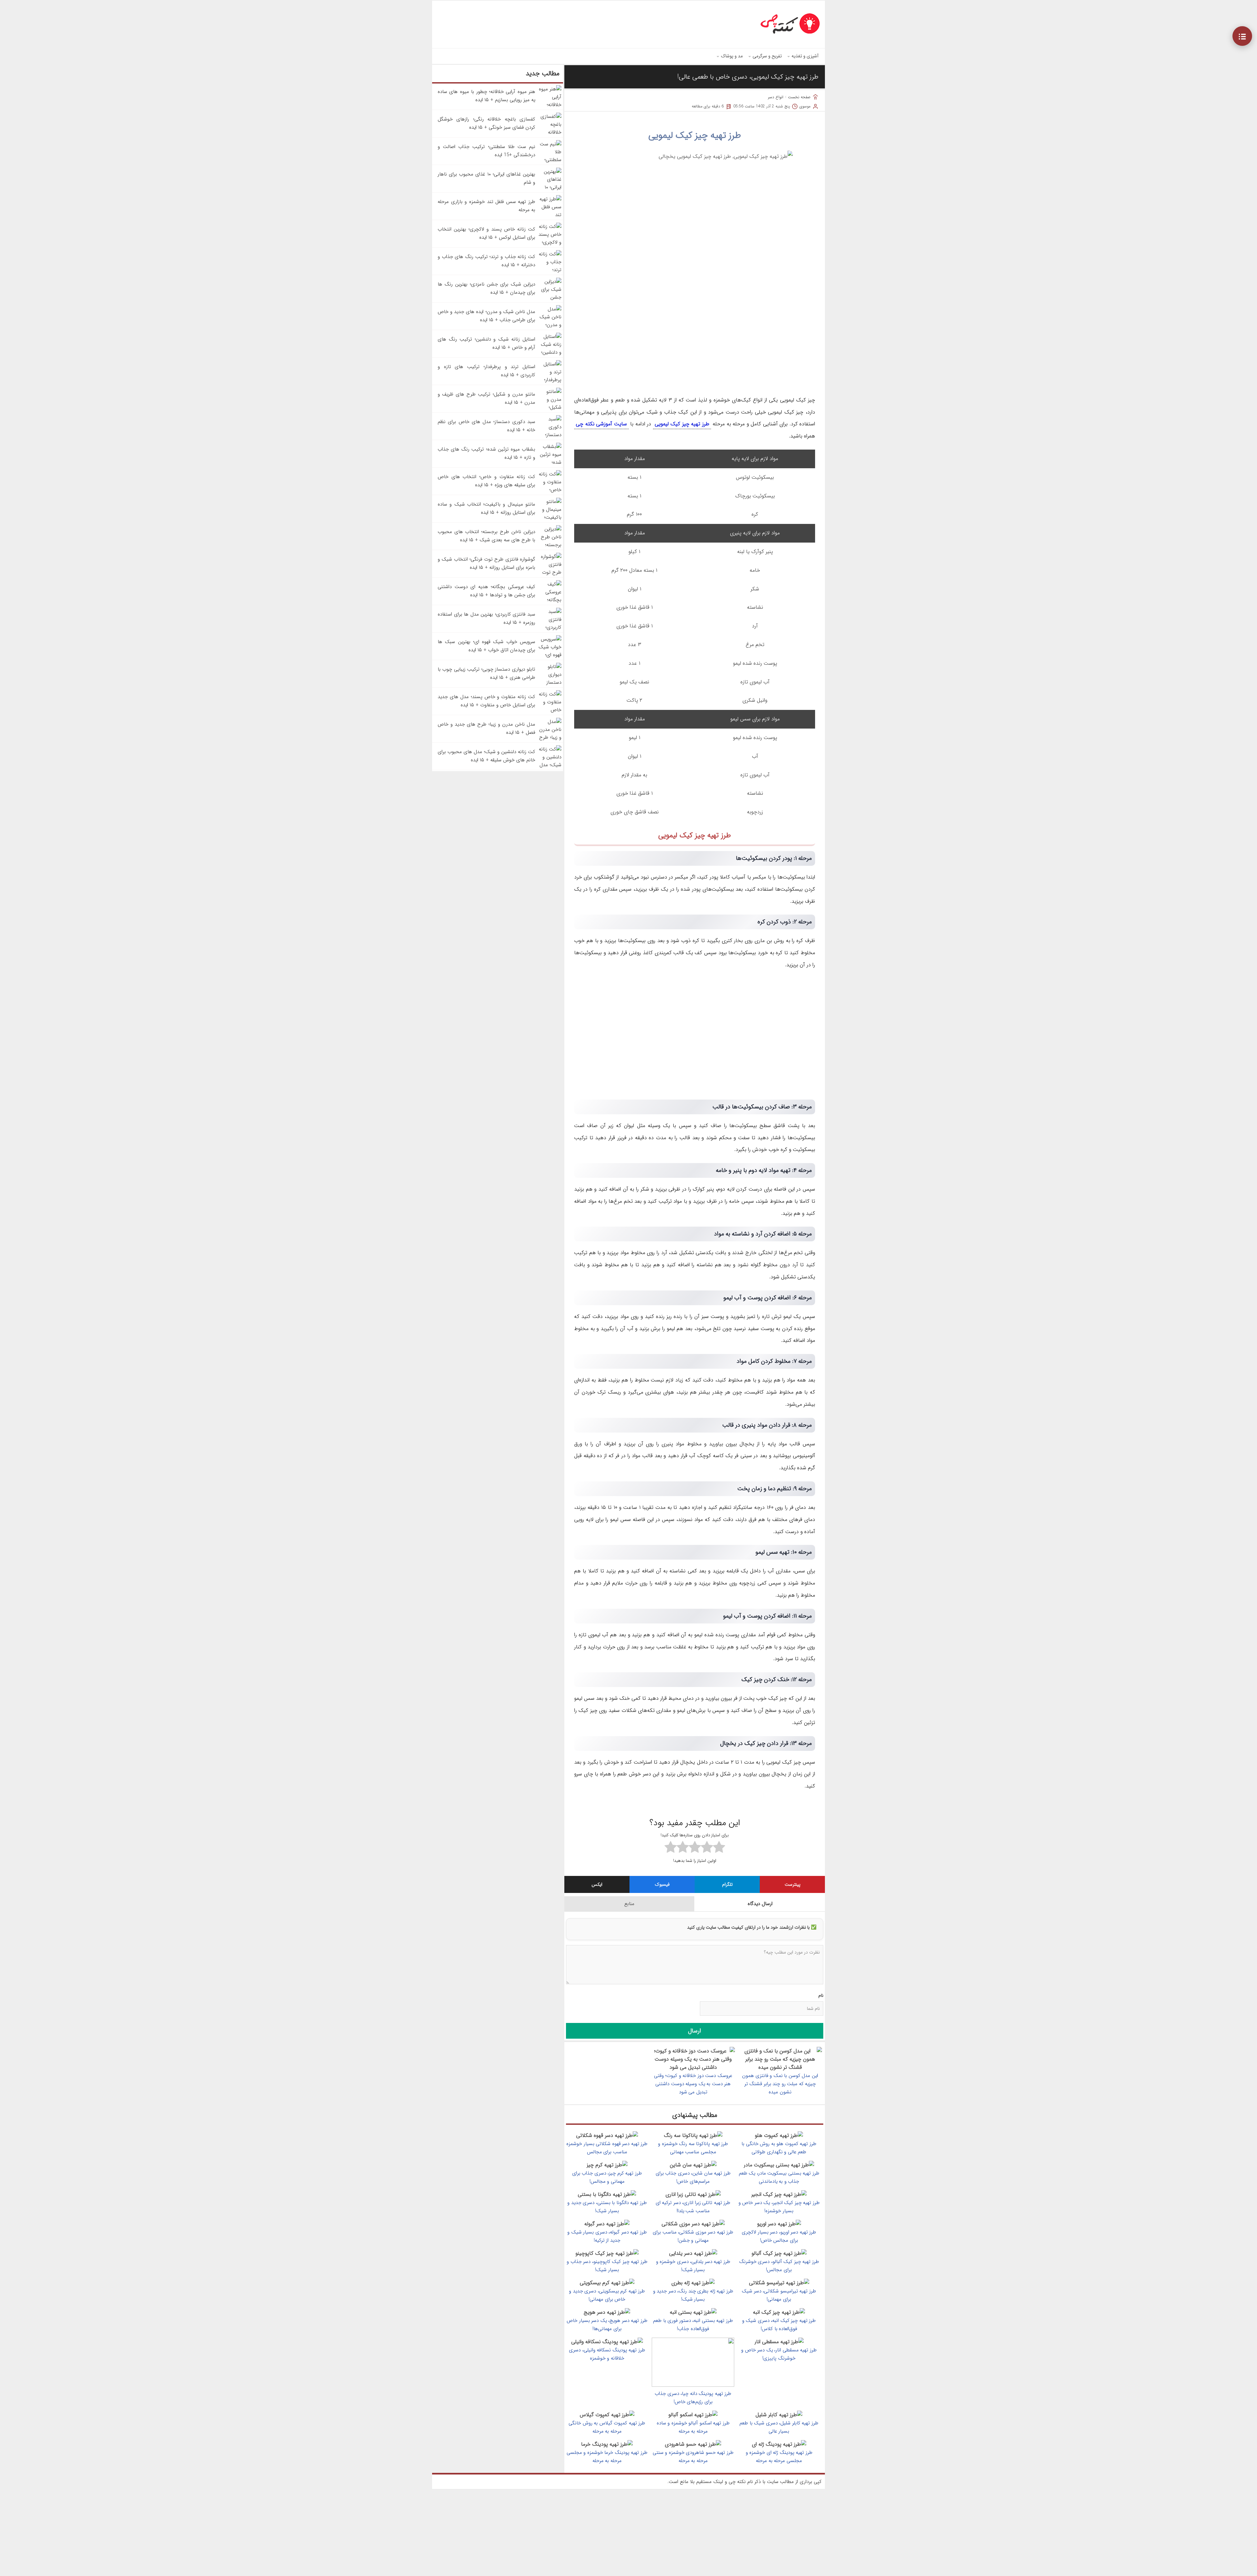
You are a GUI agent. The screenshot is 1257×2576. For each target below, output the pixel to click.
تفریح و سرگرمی (767, 56)
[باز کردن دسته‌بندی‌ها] (1242, 36)
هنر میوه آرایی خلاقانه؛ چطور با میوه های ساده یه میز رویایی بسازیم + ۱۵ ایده (486, 96)
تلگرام (727, 1884)
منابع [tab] (629, 1904)
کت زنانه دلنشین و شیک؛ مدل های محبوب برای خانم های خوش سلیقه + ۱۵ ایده (486, 756)
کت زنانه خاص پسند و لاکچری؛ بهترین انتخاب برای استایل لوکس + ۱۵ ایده (486, 233)
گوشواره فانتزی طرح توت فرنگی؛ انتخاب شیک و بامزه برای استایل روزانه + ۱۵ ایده (486, 563)
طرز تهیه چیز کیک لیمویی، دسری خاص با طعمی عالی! (748, 77)
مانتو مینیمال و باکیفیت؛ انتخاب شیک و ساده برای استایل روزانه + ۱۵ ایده (486, 508)
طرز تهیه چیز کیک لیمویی (695, 136)
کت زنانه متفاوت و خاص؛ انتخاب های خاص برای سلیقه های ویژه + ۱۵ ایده (486, 481)
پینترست (792, 1884)
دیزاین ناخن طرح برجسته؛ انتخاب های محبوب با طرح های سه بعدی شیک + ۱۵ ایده (486, 536)
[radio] (719, 1848)
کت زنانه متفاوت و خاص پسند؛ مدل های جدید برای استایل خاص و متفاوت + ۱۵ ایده (486, 701)
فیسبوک (662, 1884)
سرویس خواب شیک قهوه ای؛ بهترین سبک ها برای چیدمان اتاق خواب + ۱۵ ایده (486, 646)
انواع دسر (776, 97)
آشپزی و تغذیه (805, 56)
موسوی (805, 106)
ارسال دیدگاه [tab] (760, 1904)
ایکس (597, 1884)
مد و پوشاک (732, 56)
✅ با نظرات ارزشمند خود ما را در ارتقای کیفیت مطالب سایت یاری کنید (752, 1927)
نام (821, 1995)
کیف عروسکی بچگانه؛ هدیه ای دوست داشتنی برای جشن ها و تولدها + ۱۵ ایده (486, 591)
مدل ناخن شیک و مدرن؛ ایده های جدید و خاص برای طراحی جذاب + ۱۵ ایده (486, 316)
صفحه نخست (799, 97)
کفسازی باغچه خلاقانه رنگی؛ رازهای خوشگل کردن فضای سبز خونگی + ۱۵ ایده (486, 123)
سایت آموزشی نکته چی (601, 424)
